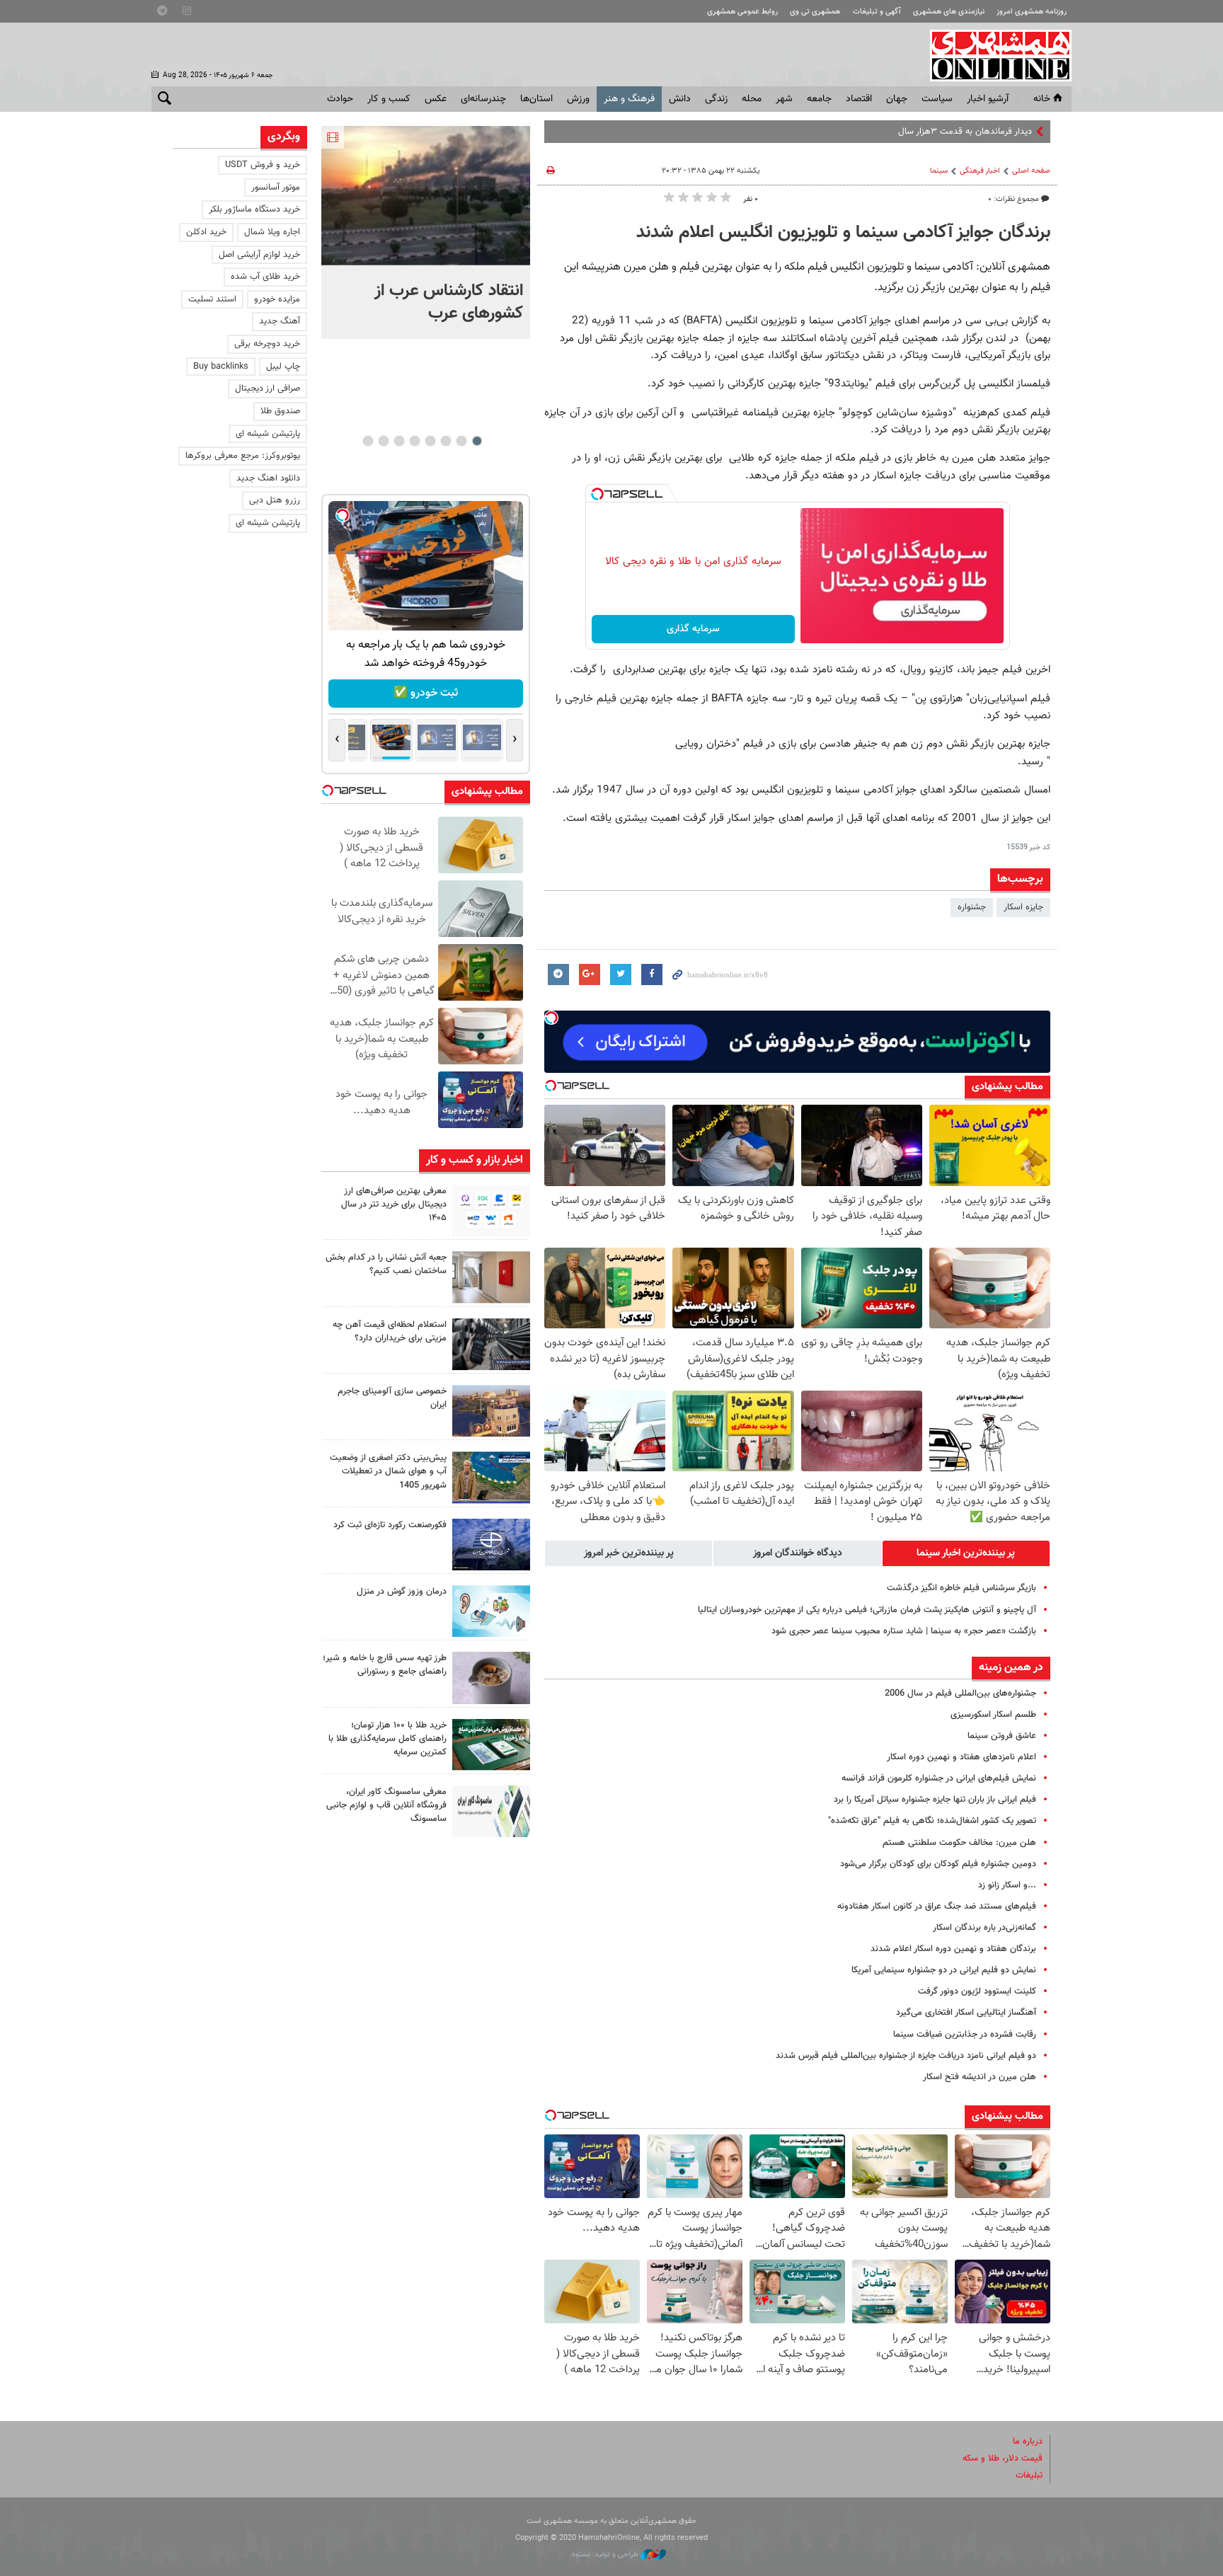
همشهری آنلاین (994, 55)
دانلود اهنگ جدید (268, 478)
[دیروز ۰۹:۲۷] (491, 1211)
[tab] (966, 1553)
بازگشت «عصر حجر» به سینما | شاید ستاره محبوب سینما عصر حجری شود (904, 1631)
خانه (1042, 99)
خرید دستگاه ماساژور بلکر (254, 209)
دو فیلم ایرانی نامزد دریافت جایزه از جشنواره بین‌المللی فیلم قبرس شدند (906, 2056)
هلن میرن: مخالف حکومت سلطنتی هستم (959, 1843)
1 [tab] (477, 441)
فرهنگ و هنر (629, 99)
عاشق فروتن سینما (1002, 1736)
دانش (680, 99)
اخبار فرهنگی (980, 171)
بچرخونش (426, 693)
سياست (937, 99)
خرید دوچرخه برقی (267, 344)
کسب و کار (389, 99)
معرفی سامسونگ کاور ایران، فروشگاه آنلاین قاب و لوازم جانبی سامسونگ (386, 1805)
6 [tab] (399, 441)
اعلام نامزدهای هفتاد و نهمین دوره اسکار (961, 1757)
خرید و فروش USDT (263, 165)
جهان (897, 99)
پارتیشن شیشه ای (268, 434)
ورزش (578, 99)
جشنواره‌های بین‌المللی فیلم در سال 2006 (960, 1694)
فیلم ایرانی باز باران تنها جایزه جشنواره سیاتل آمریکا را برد (935, 1800)
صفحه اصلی (1031, 171)
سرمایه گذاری (693, 629)
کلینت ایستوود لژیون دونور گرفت (977, 1991)
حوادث (340, 99)
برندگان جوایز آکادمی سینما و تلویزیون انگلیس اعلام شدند (843, 233)
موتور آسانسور (276, 188)
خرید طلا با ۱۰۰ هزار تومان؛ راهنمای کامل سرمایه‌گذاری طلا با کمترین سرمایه (387, 1739)
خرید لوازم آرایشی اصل (259, 255)
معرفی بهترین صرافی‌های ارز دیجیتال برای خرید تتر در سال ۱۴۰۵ (394, 1204)
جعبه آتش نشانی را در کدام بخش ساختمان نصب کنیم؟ (386, 1264)
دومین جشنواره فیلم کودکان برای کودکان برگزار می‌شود (938, 1864)
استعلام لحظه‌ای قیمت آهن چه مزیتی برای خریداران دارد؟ (390, 1332)
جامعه (819, 99)
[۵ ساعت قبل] (426, 196)
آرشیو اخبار (988, 99)
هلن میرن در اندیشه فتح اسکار (980, 2077)
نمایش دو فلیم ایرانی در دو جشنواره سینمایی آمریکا (944, 1970)
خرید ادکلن (206, 232)
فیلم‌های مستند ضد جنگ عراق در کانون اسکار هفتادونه (937, 1907)
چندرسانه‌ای (483, 99)
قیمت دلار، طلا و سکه (1003, 2459)
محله (752, 99)
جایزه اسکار (1023, 907)
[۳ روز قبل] (491, 1678)
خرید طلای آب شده (265, 277)
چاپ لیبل (283, 367)
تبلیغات (1029, 2476)
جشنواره (972, 907)
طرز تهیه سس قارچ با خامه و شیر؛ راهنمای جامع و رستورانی (385, 1665)
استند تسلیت (212, 299)
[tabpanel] (426, 232)
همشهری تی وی (815, 12)
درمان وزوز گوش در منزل (402, 1592)
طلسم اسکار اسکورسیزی (993, 1715)
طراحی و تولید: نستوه (606, 2554)
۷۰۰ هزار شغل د (1003, 132)
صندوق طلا (280, 411)
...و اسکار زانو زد (1007, 1885)
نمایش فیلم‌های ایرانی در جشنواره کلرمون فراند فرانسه (939, 1778)
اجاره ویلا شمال (272, 232)
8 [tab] (368, 441)
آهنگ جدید (280, 321)
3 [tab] (446, 441)
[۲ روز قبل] (491, 1344)
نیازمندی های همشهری (949, 12)
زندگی (716, 99)
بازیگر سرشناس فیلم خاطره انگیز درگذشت (961, 1588)
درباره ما (1028, 2442)
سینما (939, 171)
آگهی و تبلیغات (877, 12)
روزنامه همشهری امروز (1032, 12)
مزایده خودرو (277, 299)
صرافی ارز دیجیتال (268, 389)
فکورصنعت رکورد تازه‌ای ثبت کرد (390, 1525)
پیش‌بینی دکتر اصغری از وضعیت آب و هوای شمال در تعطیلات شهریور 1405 (388, 1471)
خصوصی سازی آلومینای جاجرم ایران (392, 1398)
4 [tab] (430, 441)
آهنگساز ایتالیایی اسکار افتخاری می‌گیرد (966, 2013)
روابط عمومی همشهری (742, 12)
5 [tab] (414, 441)
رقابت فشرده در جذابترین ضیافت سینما (965, 2035)
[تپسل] (597, 494)
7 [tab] (383, 441)
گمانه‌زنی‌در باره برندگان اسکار (984, 1928)
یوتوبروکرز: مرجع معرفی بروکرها (243, 456)
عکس (436, 99)
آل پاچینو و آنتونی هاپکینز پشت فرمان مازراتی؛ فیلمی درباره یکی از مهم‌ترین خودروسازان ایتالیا (867, 1610)
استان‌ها (536, 99)
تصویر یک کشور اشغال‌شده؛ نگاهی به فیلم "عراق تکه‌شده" (932, 1821)
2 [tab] (461, 441)
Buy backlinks (221, 367)
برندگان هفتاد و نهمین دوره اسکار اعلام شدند (953, 1949)
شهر (784, 99)
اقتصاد (859, 99)
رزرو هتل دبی (275, 500)
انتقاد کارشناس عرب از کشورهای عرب (449, 302)
